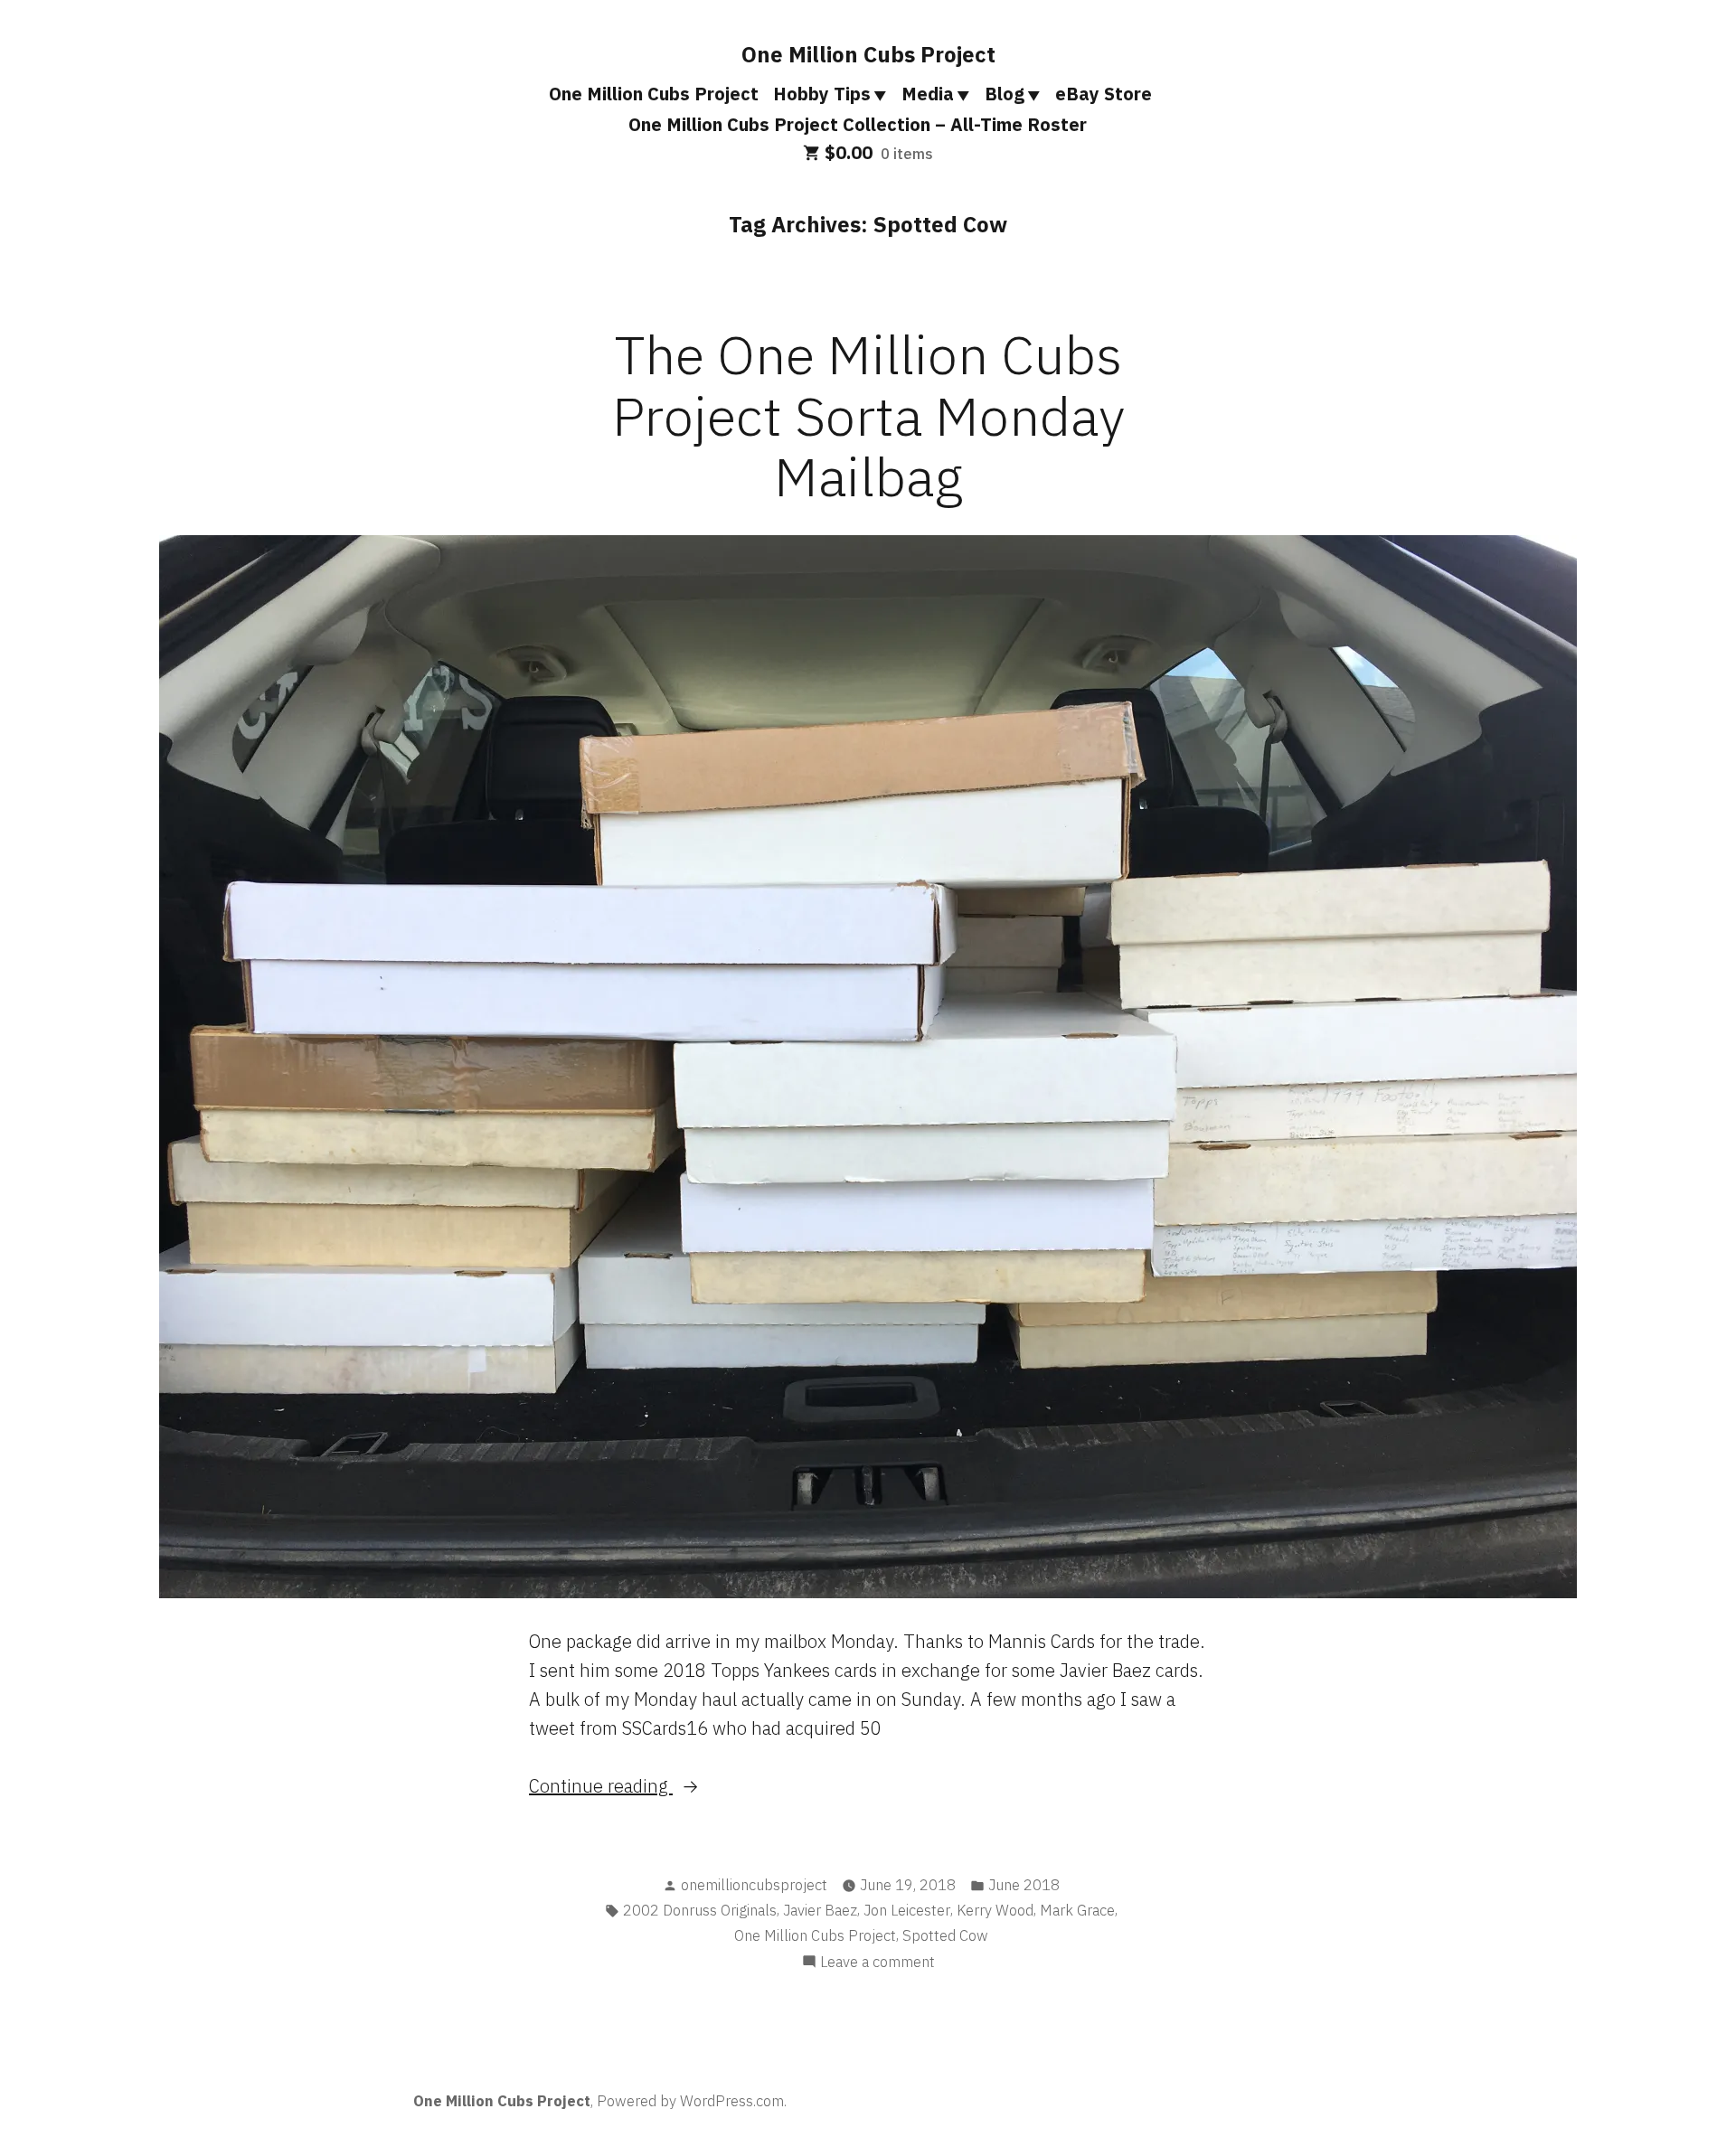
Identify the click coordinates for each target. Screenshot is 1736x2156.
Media (928, 94)
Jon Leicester (907, 1910)
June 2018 (1024, 1885)
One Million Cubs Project (868, 54)
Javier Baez (820, 1910)
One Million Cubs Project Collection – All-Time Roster (858, 124)
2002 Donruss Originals (700, 1910)
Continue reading (635, 1787)
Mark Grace (1077, 1910)
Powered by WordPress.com (690, 2101)
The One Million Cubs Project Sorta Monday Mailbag (868, 414)
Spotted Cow (945, 1935)
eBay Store (1104, 94)
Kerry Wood (995, 1910)
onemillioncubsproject (754, 1885)
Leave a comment (877, 1963)
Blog (1005, 94)
